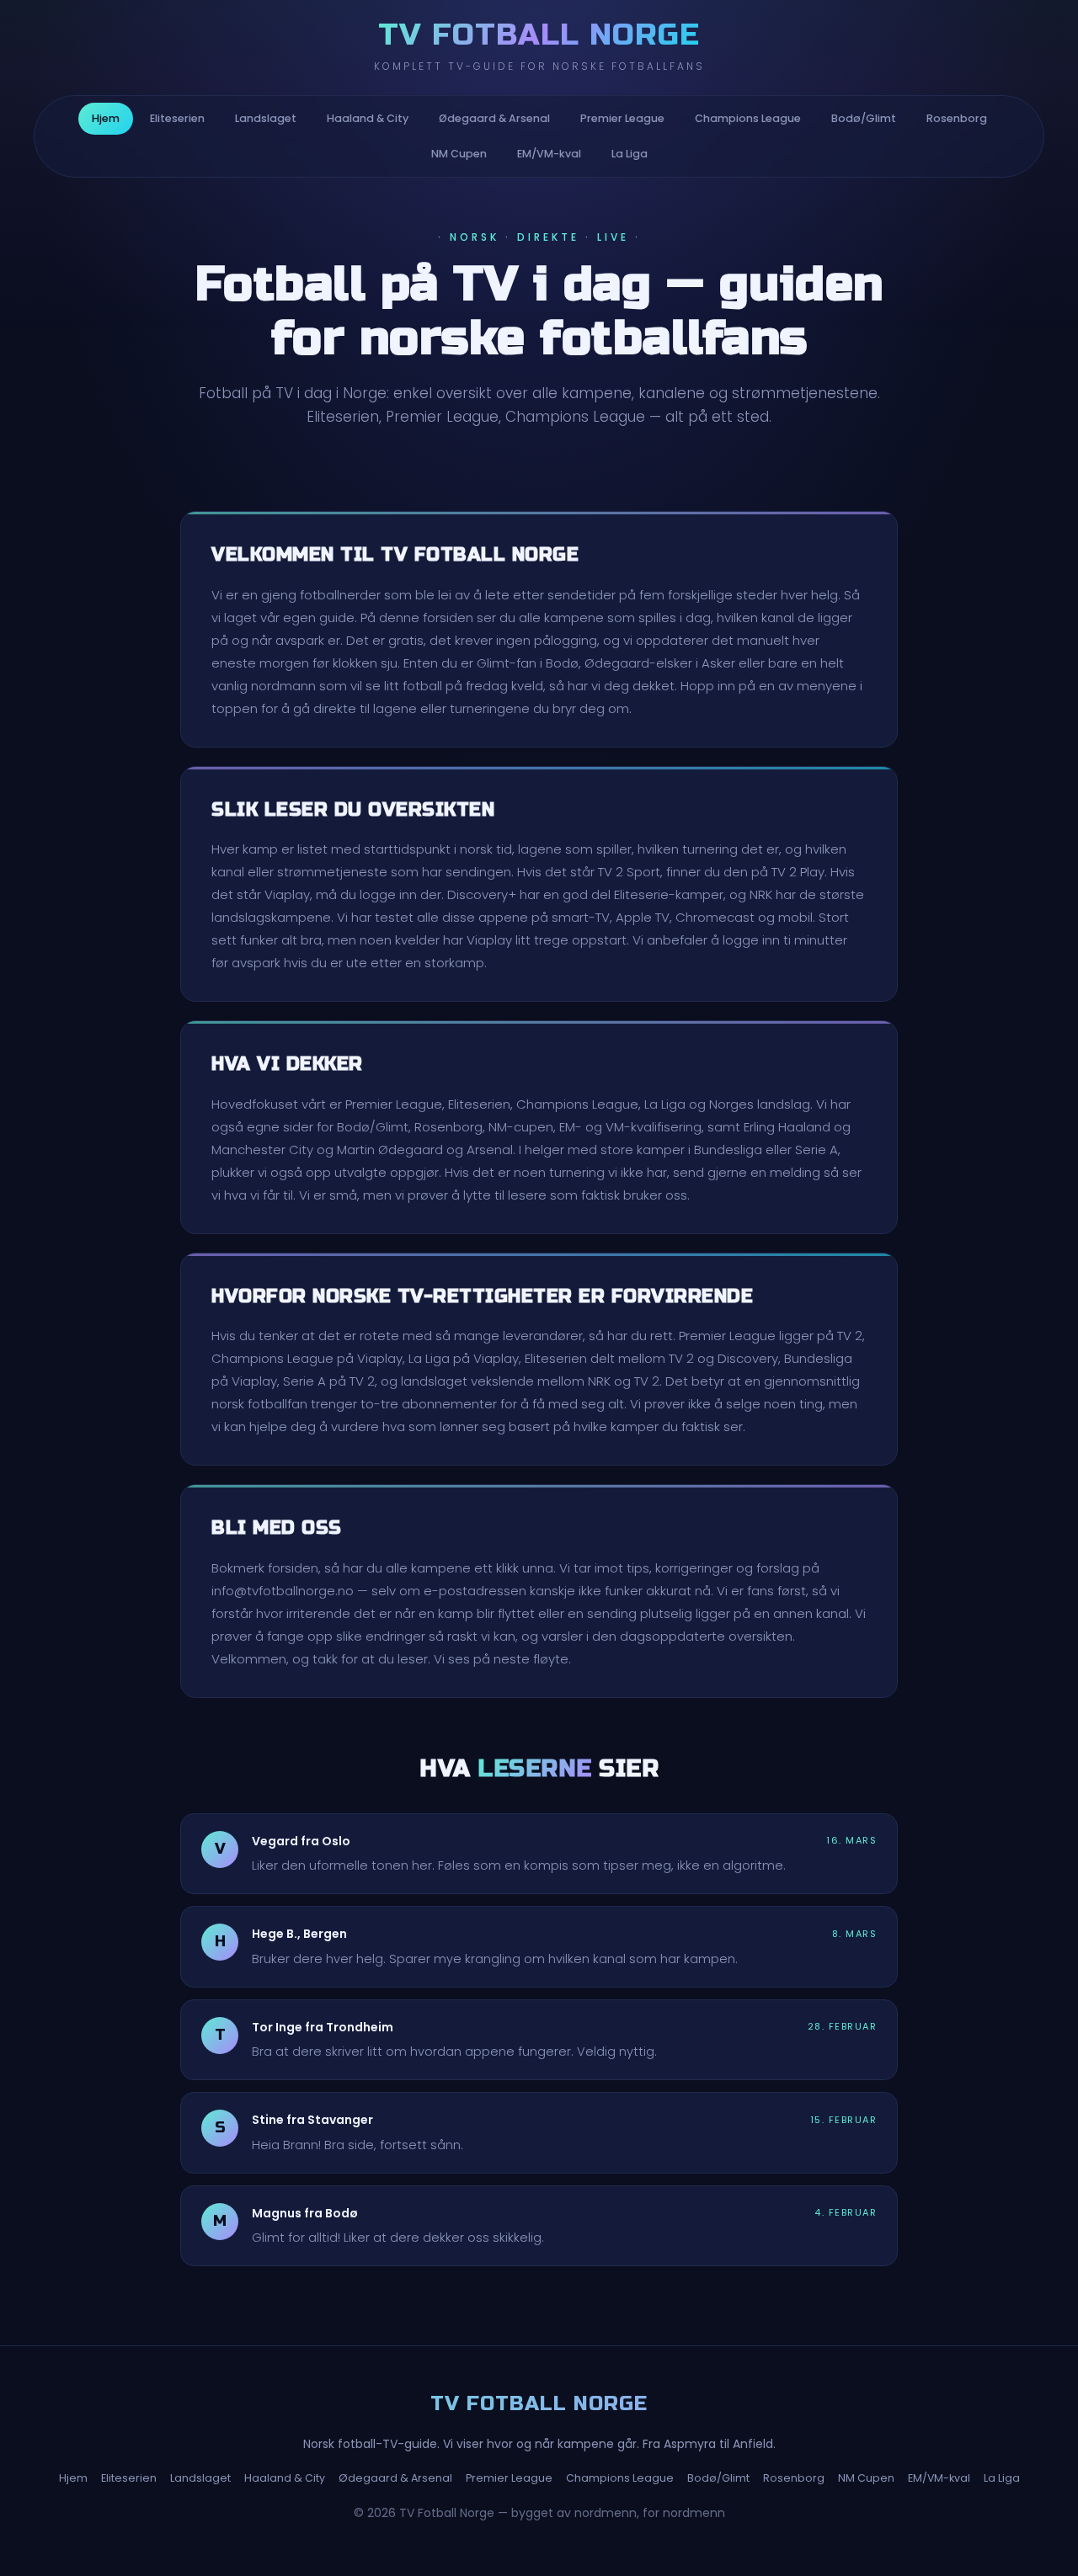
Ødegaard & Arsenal (494, 118)
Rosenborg (957, 118)
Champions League (748, 118)
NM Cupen (459, 154)
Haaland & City (368, 118)
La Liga (630, 154)
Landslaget (266, 118)
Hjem (106, 118)
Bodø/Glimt (864, 118)
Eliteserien (177, 118)
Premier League (622, 118)
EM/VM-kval (549, 154)
